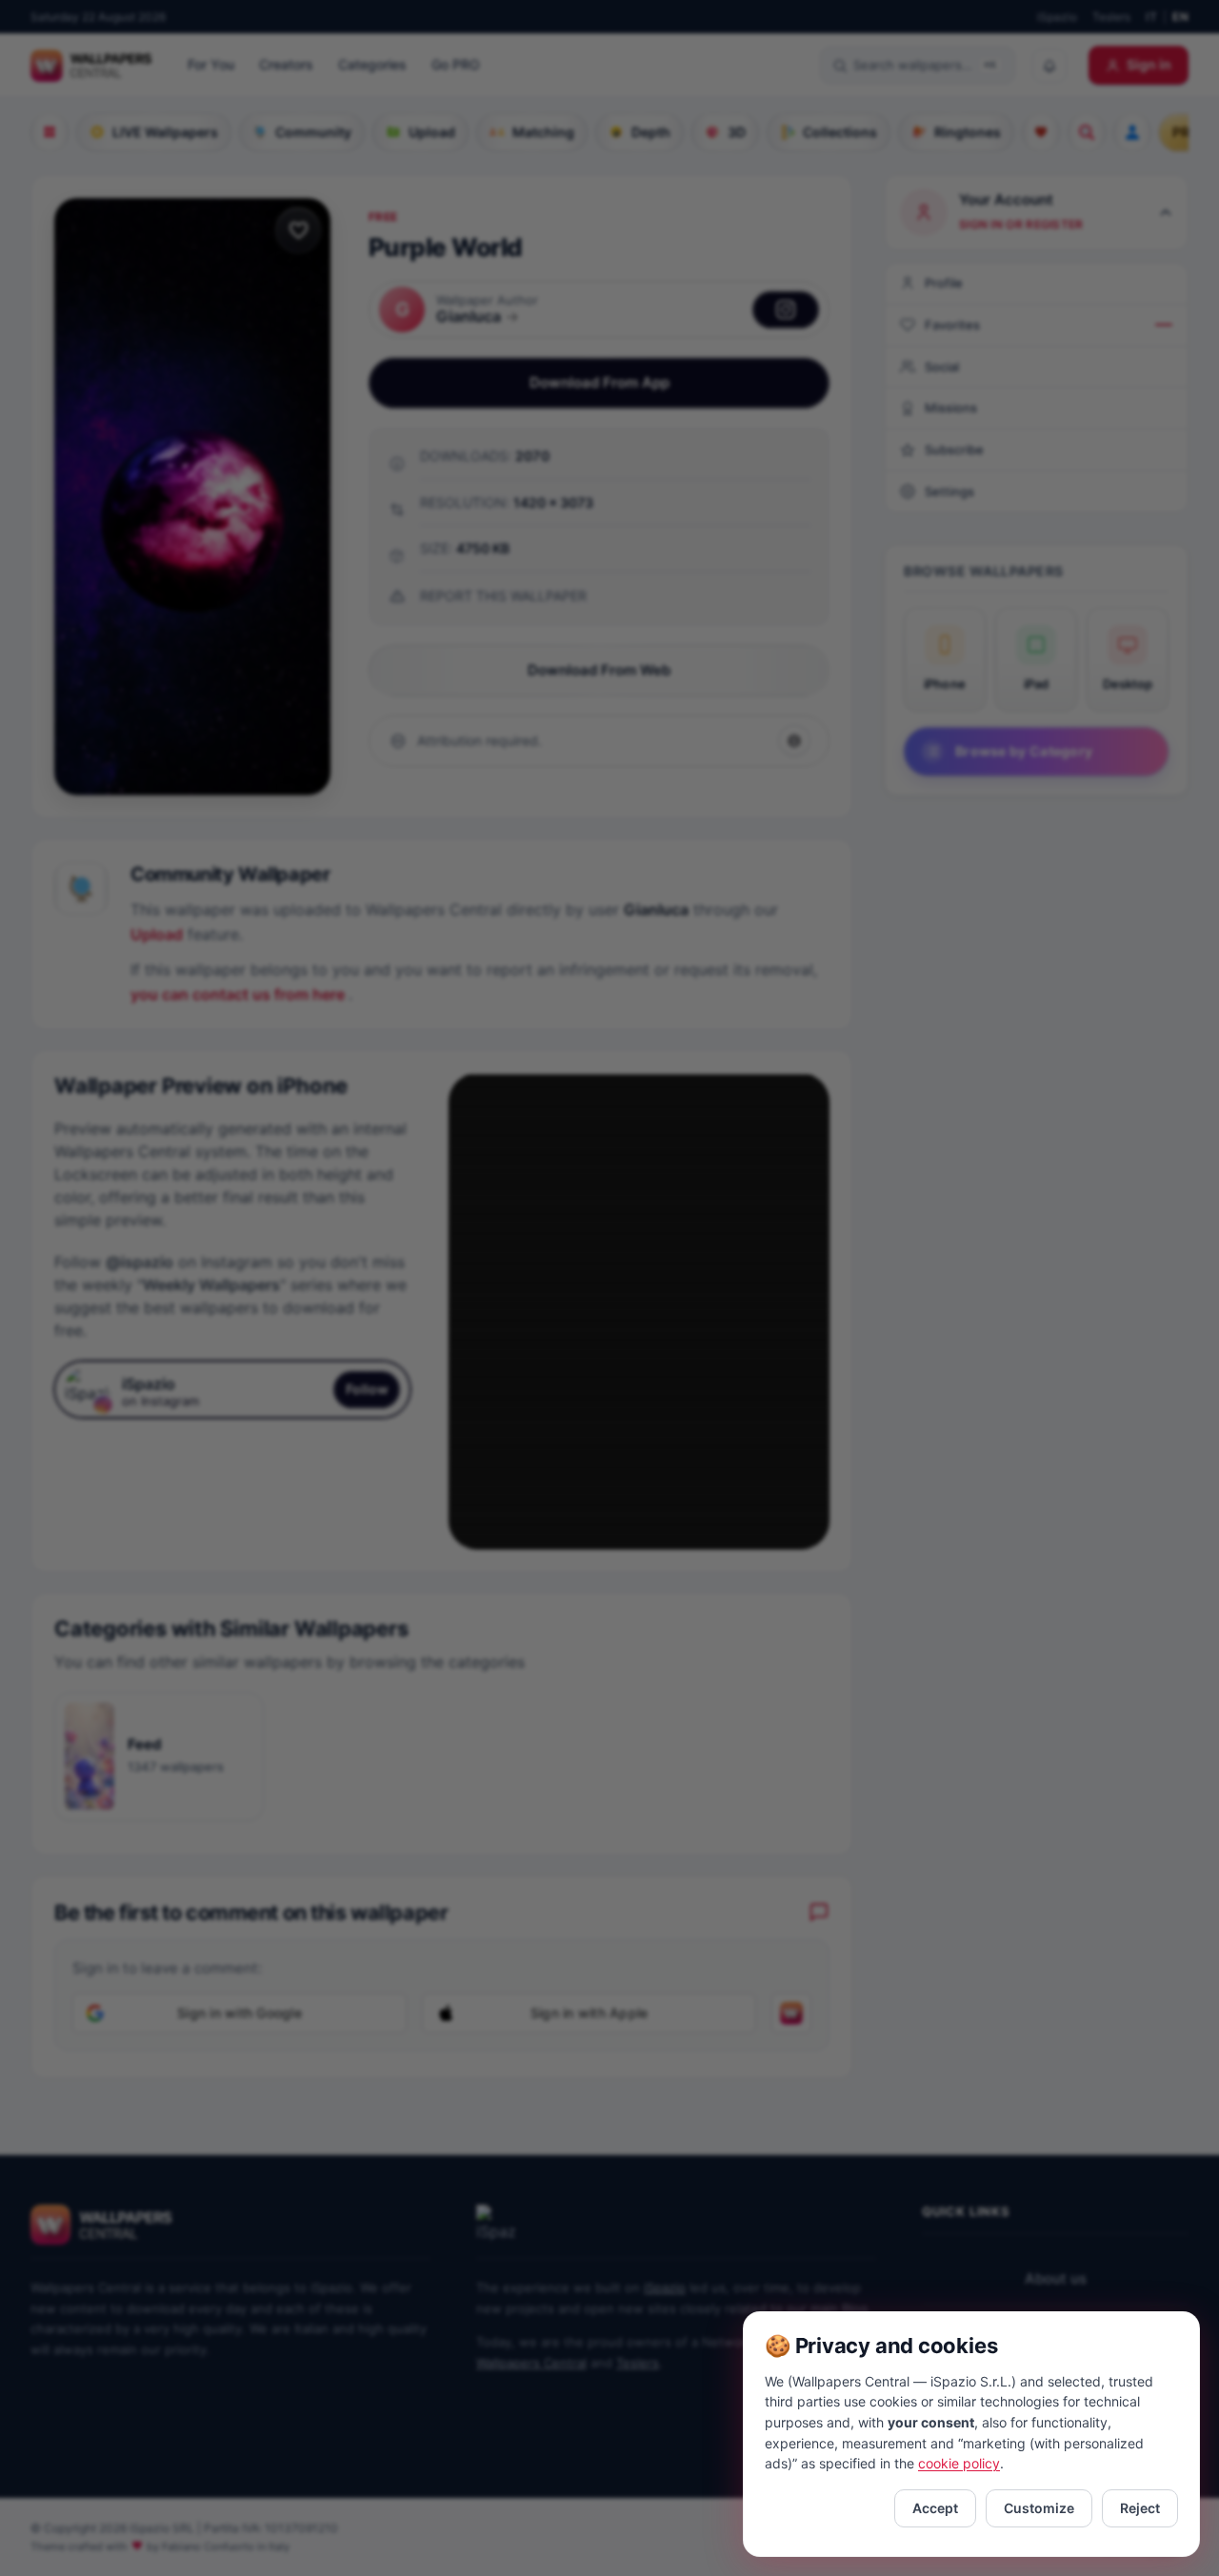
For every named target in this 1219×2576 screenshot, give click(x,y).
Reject (1140, 2508)
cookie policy (959, 2463)
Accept (935, 2508)
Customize (1039, 2508)
